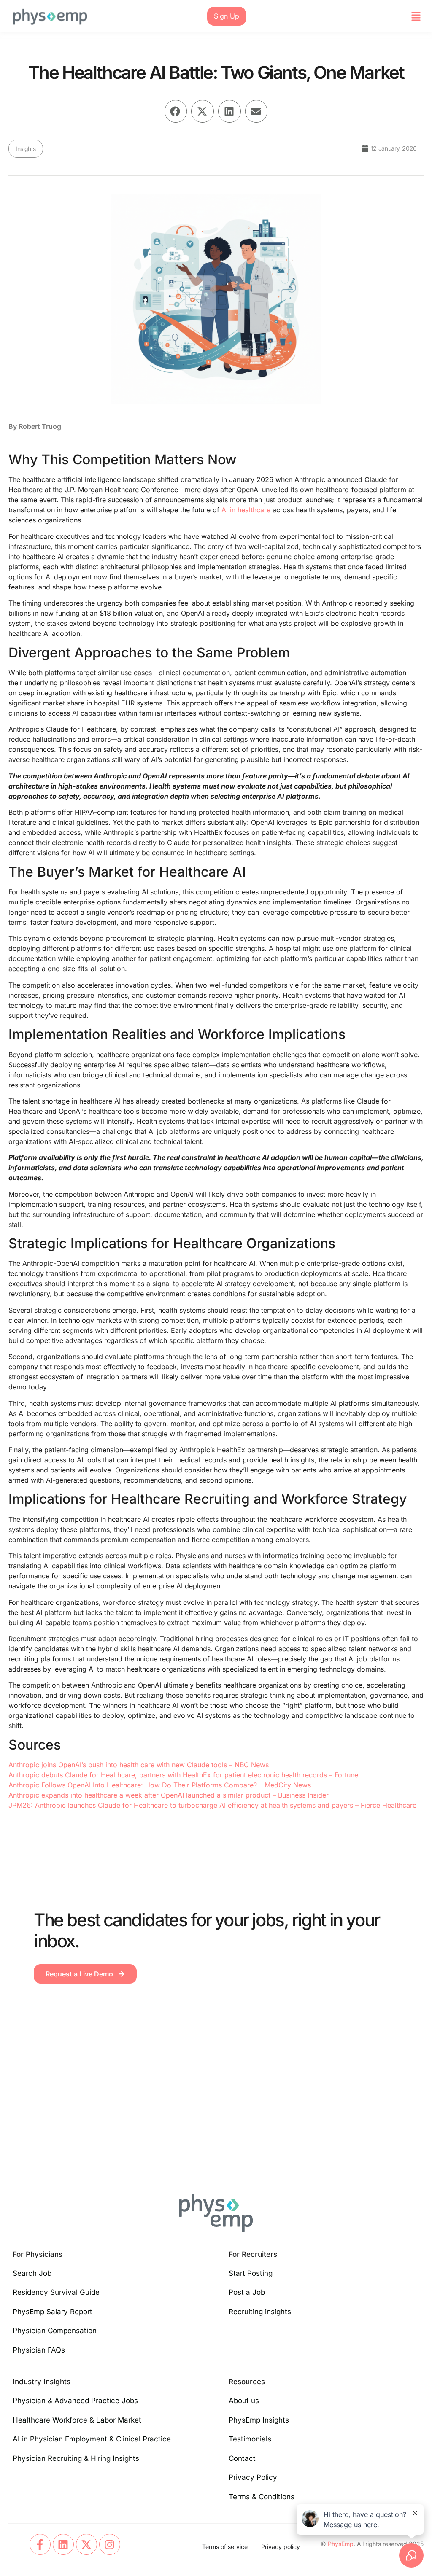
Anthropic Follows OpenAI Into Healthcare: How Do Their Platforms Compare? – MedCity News (160, 1785)
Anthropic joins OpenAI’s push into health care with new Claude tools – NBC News (139, 1765)
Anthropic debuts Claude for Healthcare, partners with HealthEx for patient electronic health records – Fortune (183, 1775)
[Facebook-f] (40, 2544)
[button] (416, 16)
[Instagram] (110, 2544)
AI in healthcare (246, 510)
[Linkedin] (63, 2544)
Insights (26, 149)
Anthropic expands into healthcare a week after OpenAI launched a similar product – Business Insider (169, 1795)
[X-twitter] (86, 2544)
